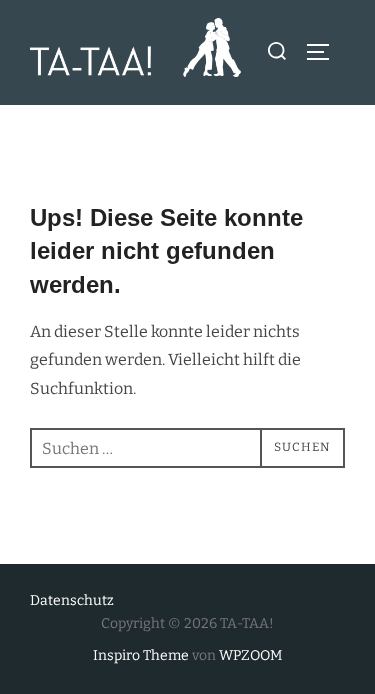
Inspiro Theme (141, 655)
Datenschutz (72, 600)
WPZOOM (250, 655)
